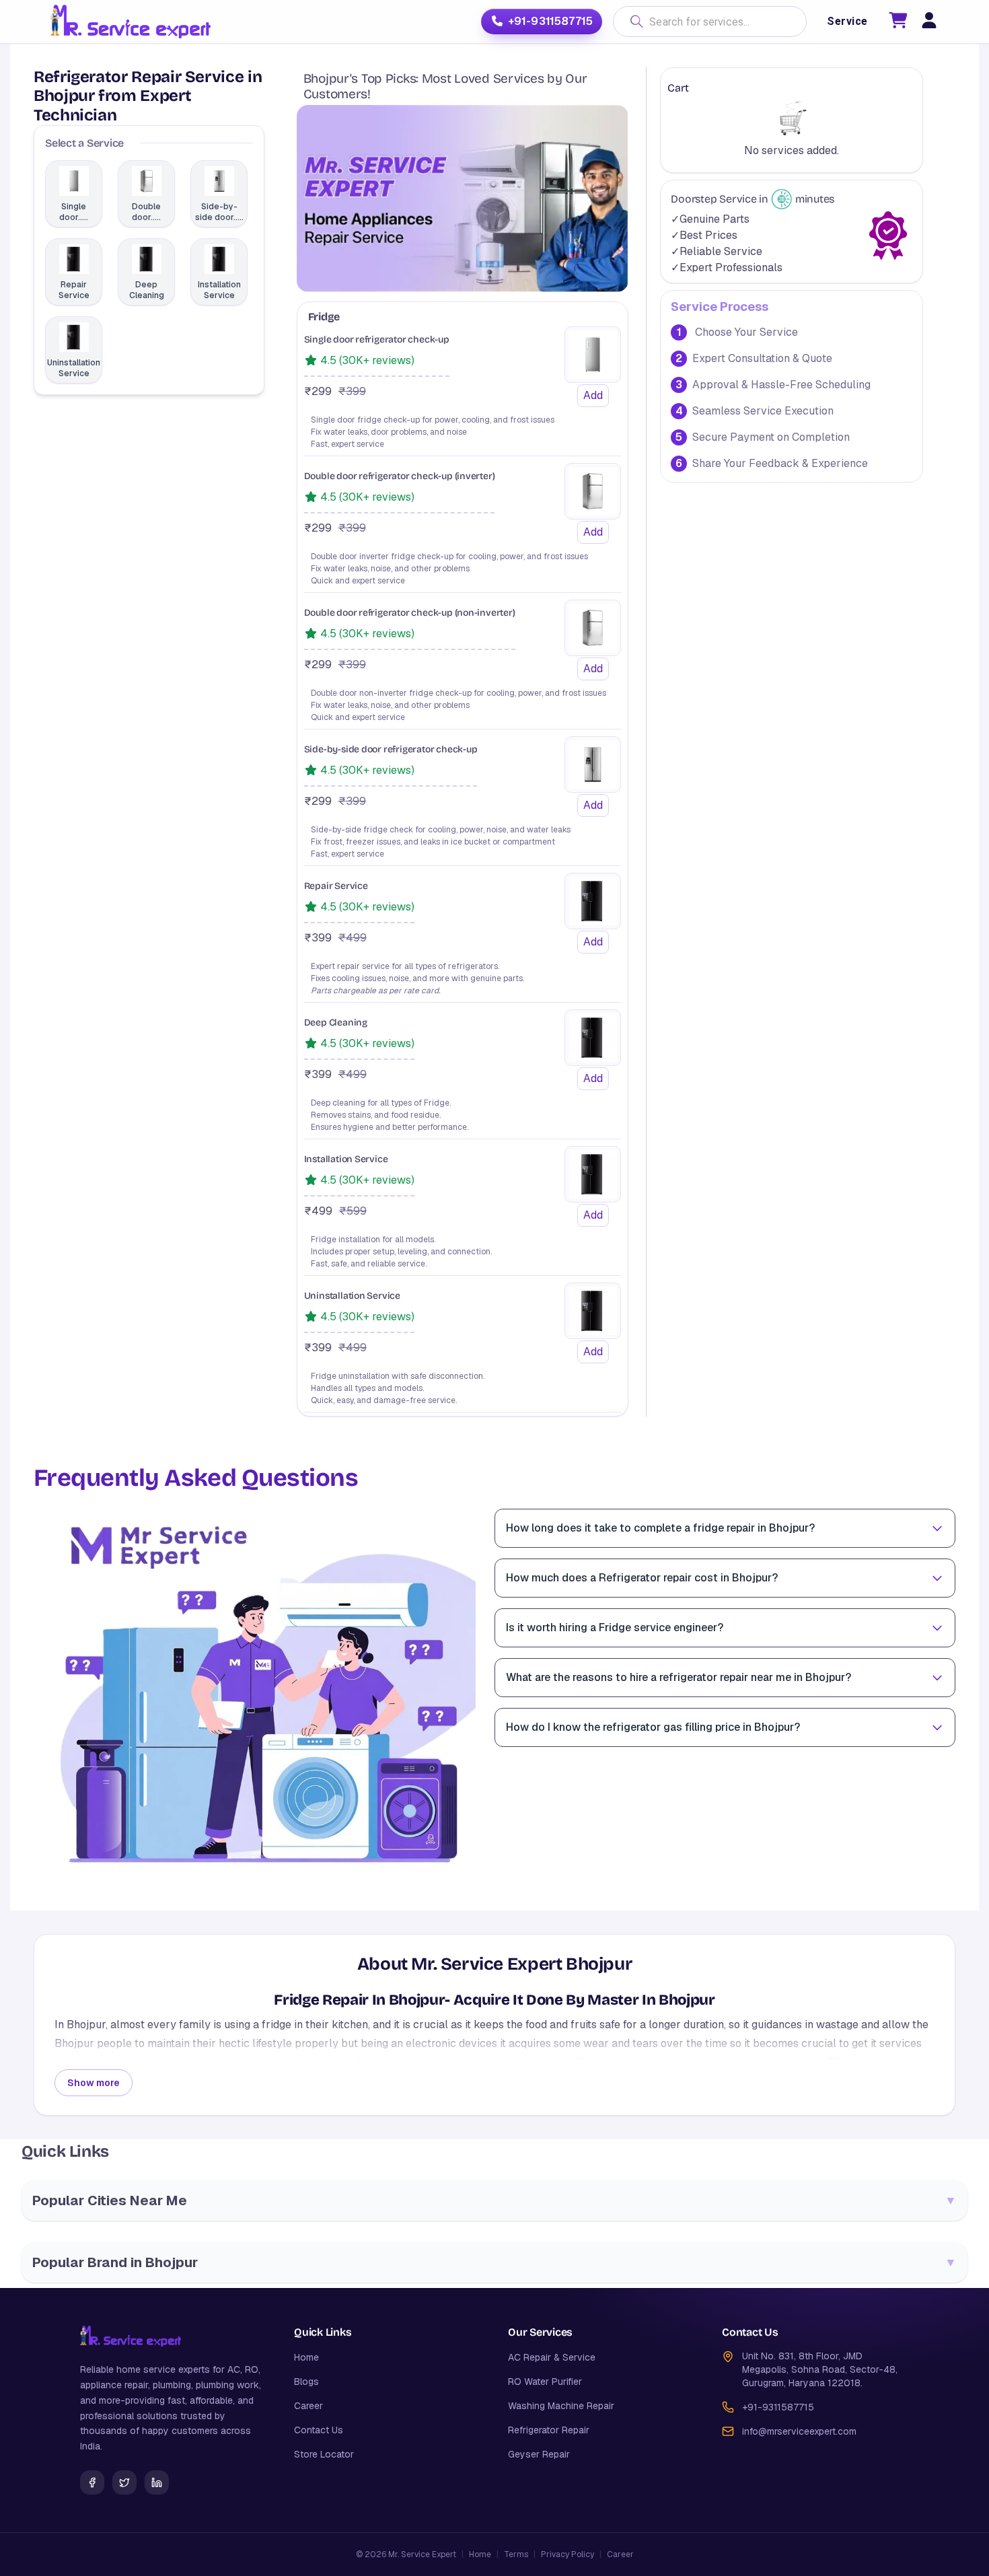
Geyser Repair (539, 2454)
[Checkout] (898, 23)
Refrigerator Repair (549, 2430)
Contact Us (319, 2430)
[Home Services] (130, 22)
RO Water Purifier (545, 2382)
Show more (94, 2083)
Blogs (306, 2382)
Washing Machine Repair (561, 2406)
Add (593, 395)
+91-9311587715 (550, 21)
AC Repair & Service (552, 2357)
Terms (516, 2554)
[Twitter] (124, 2482)
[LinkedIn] (157, 2482)
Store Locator (324, 2454)
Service (847, 21)
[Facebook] (92, 2482)
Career (308, 2406)
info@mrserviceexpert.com (799, 2431)
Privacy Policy (567, 2554)
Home (306, 2357)
